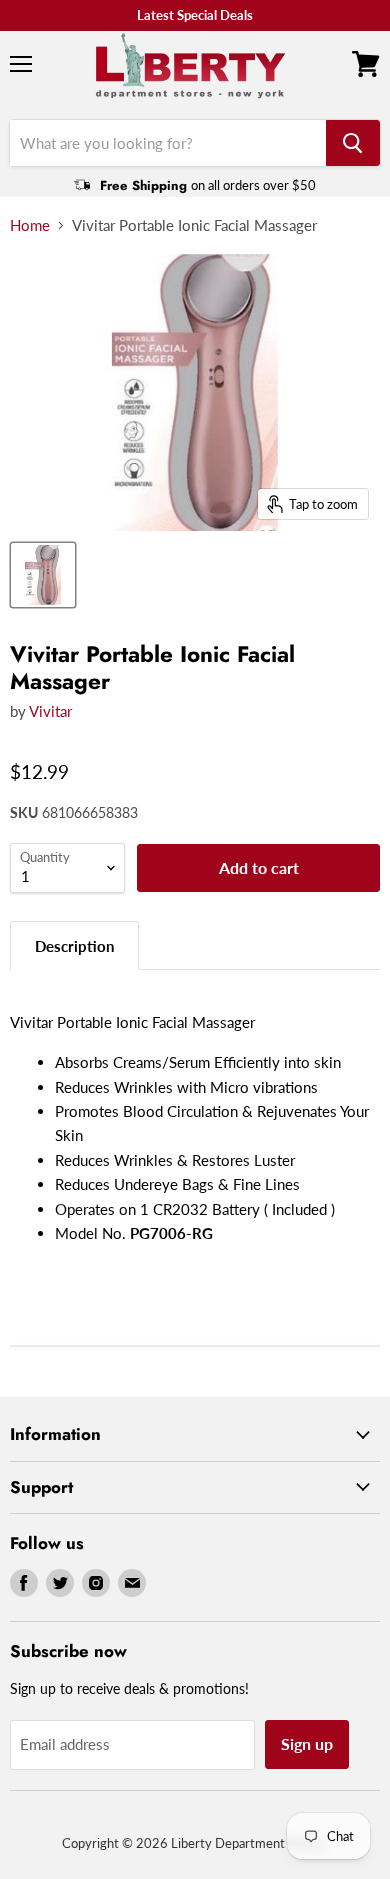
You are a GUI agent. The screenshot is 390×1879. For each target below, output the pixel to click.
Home (30, 225)
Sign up (307, 1743)
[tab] (74, 945)
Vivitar (50, 711)
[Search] (353, 143)
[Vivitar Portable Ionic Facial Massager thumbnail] (43, 575)
